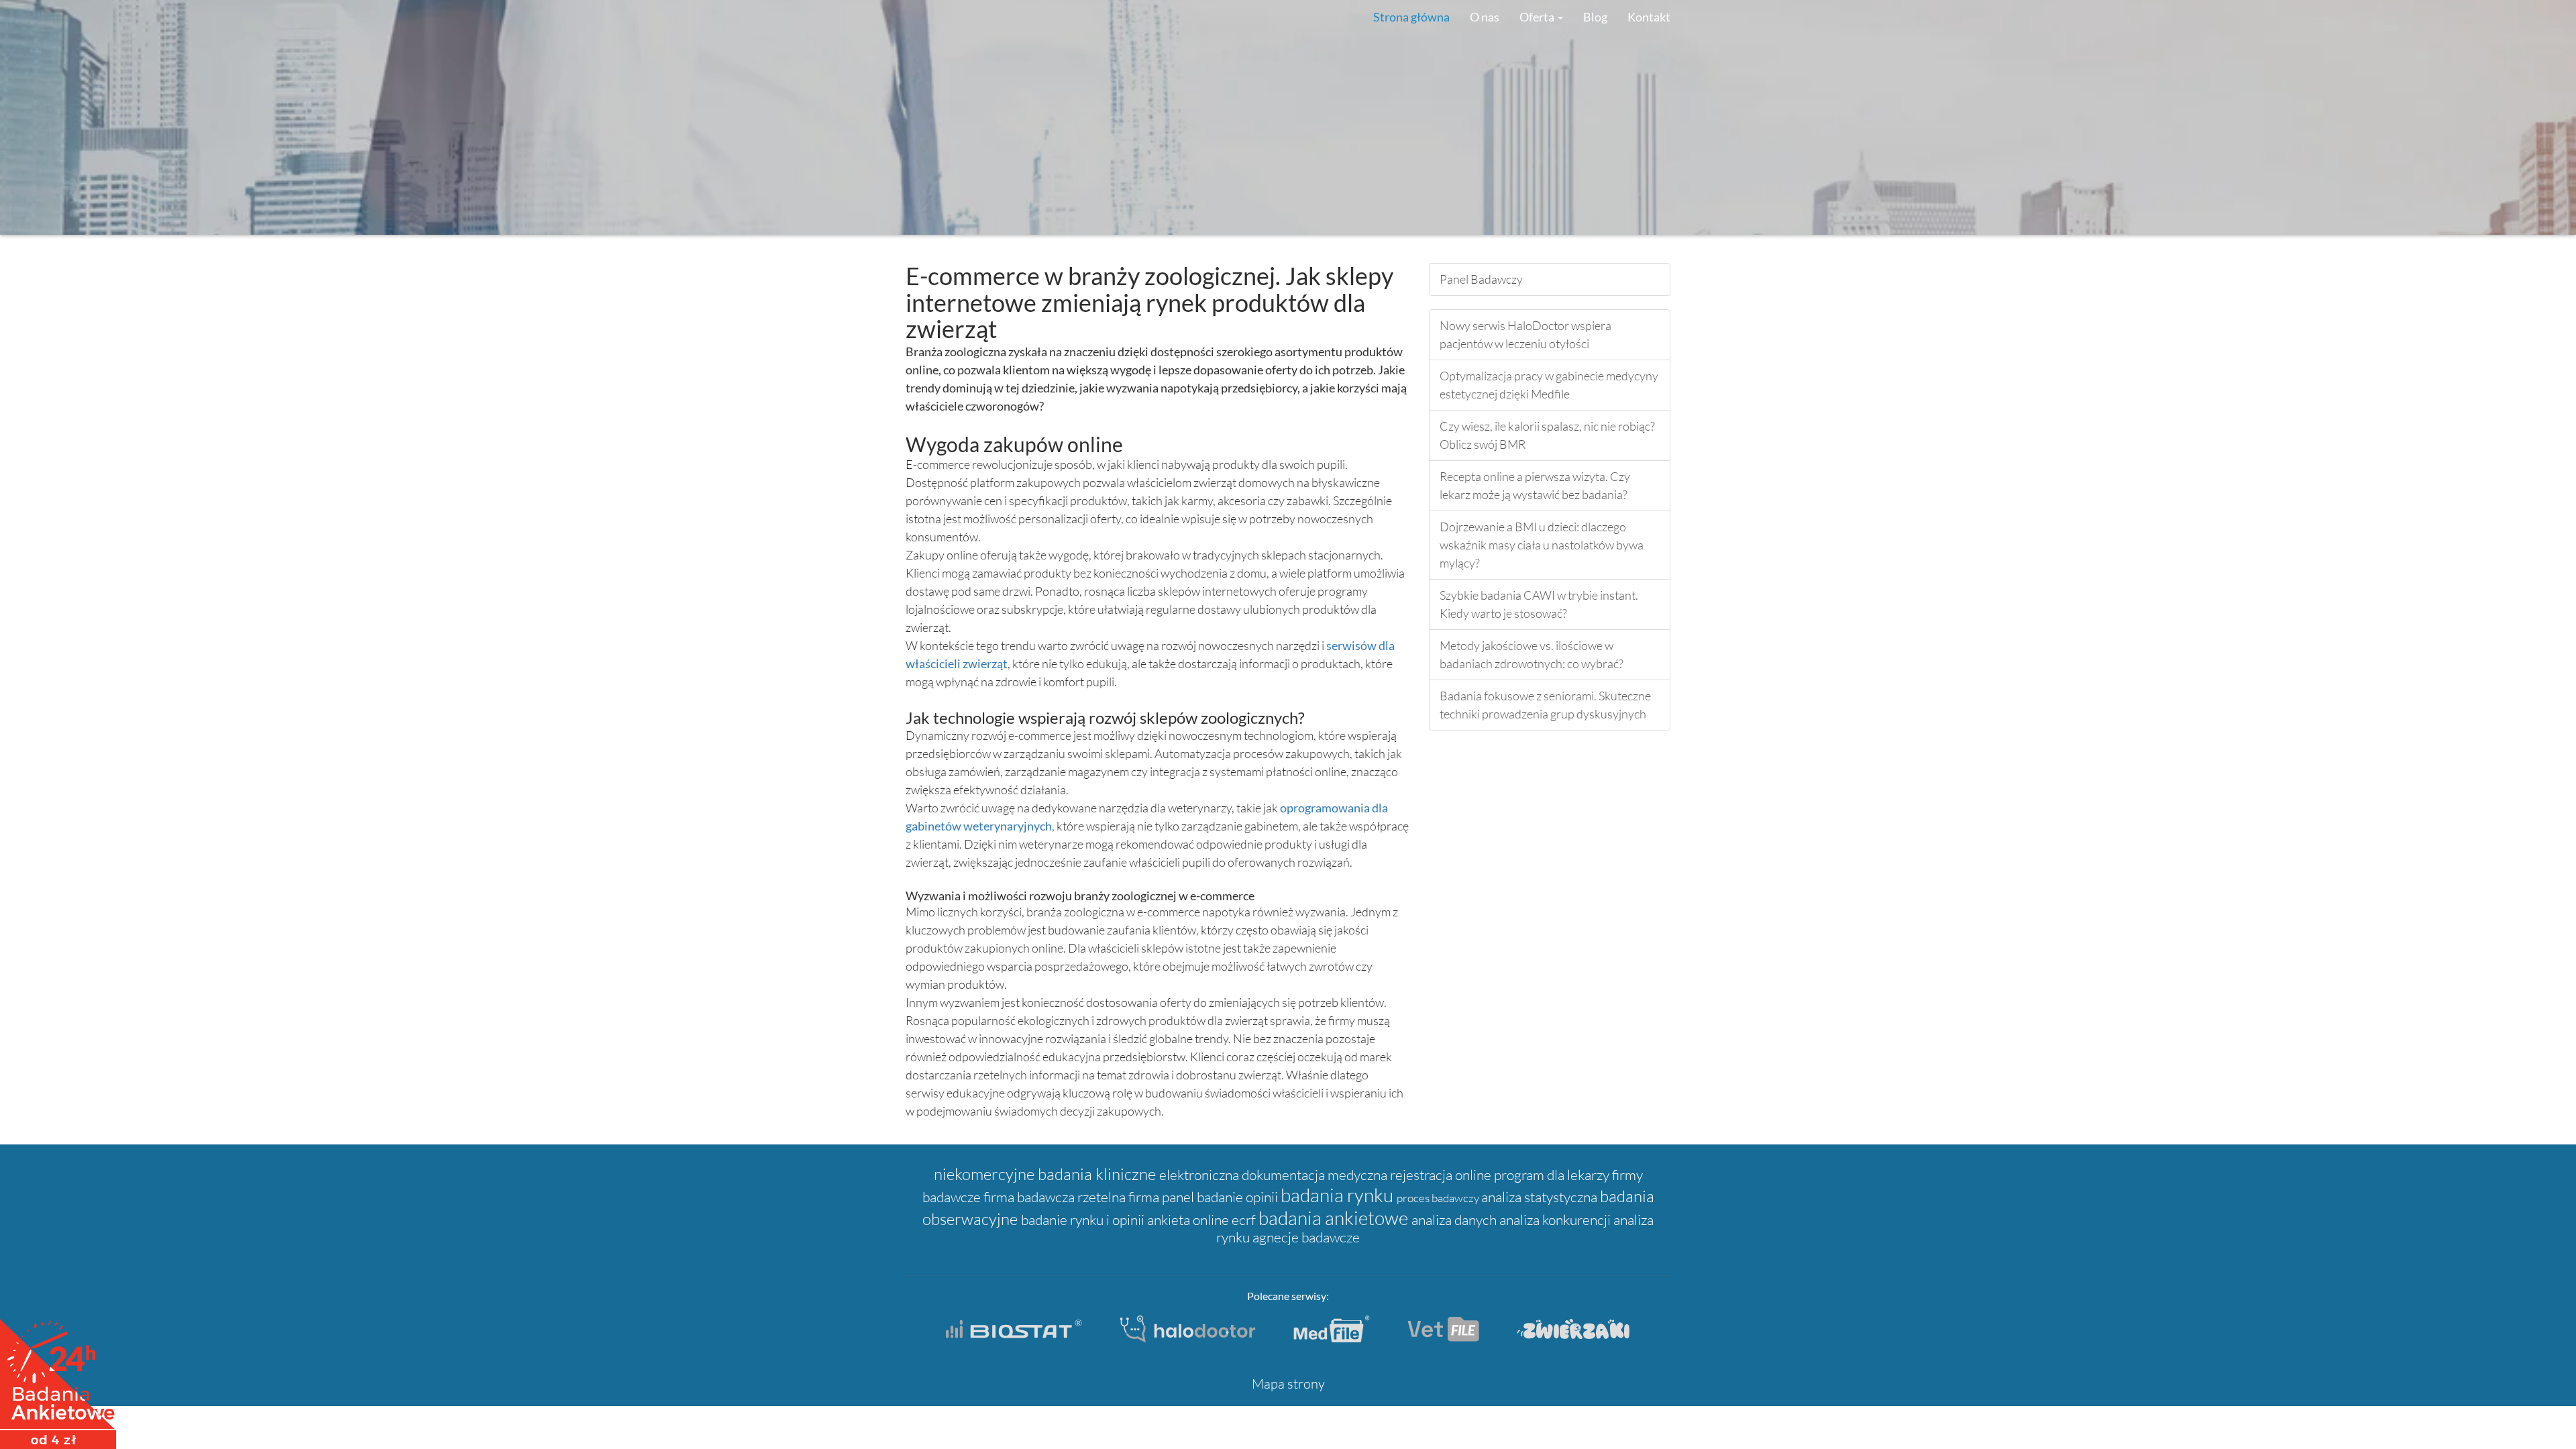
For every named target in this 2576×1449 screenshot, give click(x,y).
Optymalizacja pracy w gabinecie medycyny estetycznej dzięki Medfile (1549, 385)
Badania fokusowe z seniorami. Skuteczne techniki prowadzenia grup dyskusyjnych (1545, 705)
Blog (1595, 17)
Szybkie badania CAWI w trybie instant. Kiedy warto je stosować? (1539, 604)
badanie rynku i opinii (1084, 1220)
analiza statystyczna (1541, 1197)
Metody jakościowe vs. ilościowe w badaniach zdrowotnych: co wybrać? (1532, 654)
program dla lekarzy (1553, 1175)
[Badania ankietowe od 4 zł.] (58, 1379)
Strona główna (1411, 17)
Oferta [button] (1538, 17)
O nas (1485, 17)
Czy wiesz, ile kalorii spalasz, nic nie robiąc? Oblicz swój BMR (1547, 435)
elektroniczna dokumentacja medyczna (1275, 1175)
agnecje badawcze (1306, 1237)
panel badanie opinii (1221, 1197)
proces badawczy (1439, 1198)
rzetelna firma (1120, 1197)
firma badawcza (1030, 1197)
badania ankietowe (1335, 1218)
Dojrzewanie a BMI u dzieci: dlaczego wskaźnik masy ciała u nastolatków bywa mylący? (1542, 545)
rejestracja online (1442, 1175)
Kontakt (1649, 17)
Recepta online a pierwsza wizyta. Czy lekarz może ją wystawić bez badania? (1535, 485)
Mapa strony (1288, 1384)
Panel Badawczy (1481, 279)
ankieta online (1189, 1220)
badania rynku (1339, 1195)
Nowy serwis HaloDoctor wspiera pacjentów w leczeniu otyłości (1525, 334)
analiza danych (1455, 1220)
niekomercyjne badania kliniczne (1046, 1174)
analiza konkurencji (1556, 1220)
